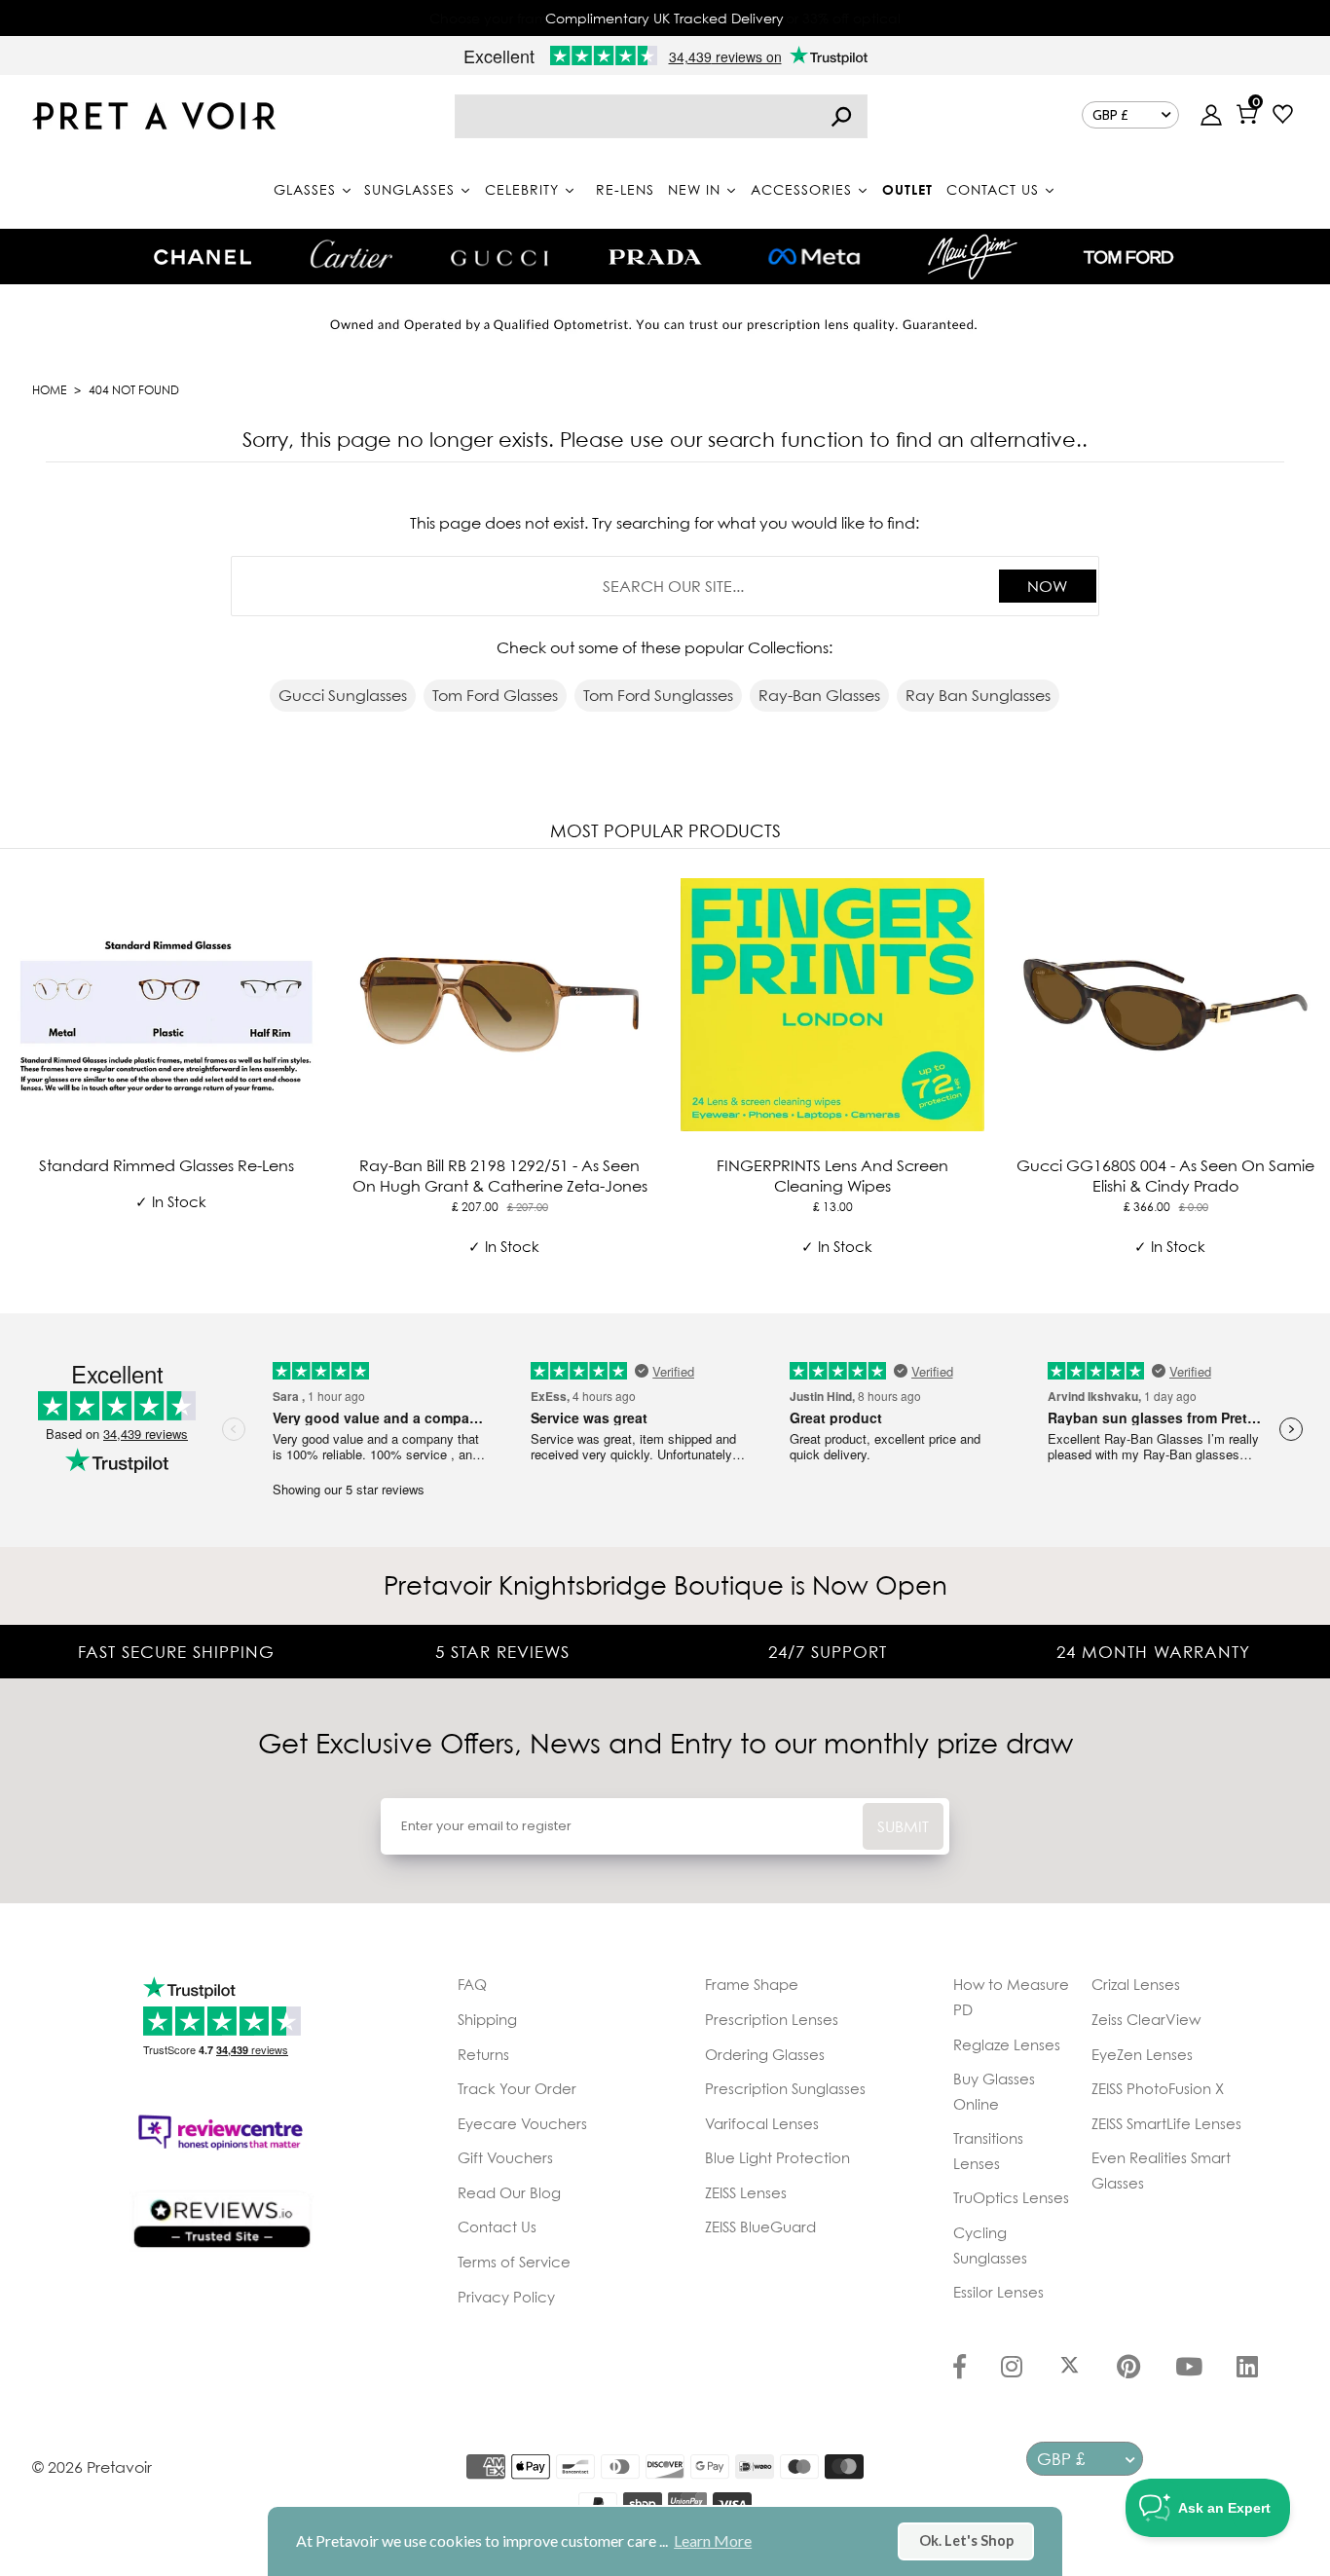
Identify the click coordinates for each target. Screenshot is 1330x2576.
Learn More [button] (713, 2540)
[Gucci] (499, 257)
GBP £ (1110, 115)
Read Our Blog (509, 2192)
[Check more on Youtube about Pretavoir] (1189, 2369)
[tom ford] (1128, 257)
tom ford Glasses (495, 695)
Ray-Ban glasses (819, 695)
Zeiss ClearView (1146, 2019)
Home (49, 390)
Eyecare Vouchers (522, 2123)
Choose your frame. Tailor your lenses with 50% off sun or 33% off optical (665, 18)
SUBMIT (903, 1826)
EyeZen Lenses (1142, 2054)
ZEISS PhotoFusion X (1158, 2088)
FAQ (472, 1984)
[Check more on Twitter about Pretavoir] (1070, 2369)
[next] (1311, 1078)
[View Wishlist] (1283, 116)
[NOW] (841, 116)
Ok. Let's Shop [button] (966, 2540)
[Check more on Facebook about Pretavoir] (960, 2369)
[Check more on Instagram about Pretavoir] (1012, 2369)
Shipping (487, 2019)
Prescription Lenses (772, 2019)
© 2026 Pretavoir (92, 2467)
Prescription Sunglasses (785, 2088)
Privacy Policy (506, 2297)
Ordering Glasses (765, 2054)
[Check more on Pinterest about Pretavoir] (1128, 2369)
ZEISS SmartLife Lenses (1166, 2123)
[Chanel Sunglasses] (203, 257)
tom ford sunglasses (658, 695)
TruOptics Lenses (1011, 2197)
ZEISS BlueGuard (760, 2226)
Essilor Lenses (998, 2292)
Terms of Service (514, 2262)
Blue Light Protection (777, 2157)
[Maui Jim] (973, 257)
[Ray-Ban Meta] (814, 258)
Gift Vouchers (505, 2157)
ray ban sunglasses (978, 695)
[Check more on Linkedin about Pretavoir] (1247, 2369)
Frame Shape (752, 1984)
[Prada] (655, 257)
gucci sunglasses (343, 695)
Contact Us (497, 2226)
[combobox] (661, 116)
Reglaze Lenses (1007, 2044)
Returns (483, 2054)
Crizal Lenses (1136, 1984)
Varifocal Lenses (762, 2123)
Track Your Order (517, 2088)
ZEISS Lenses (746, 2192)
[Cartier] (351, 254)
